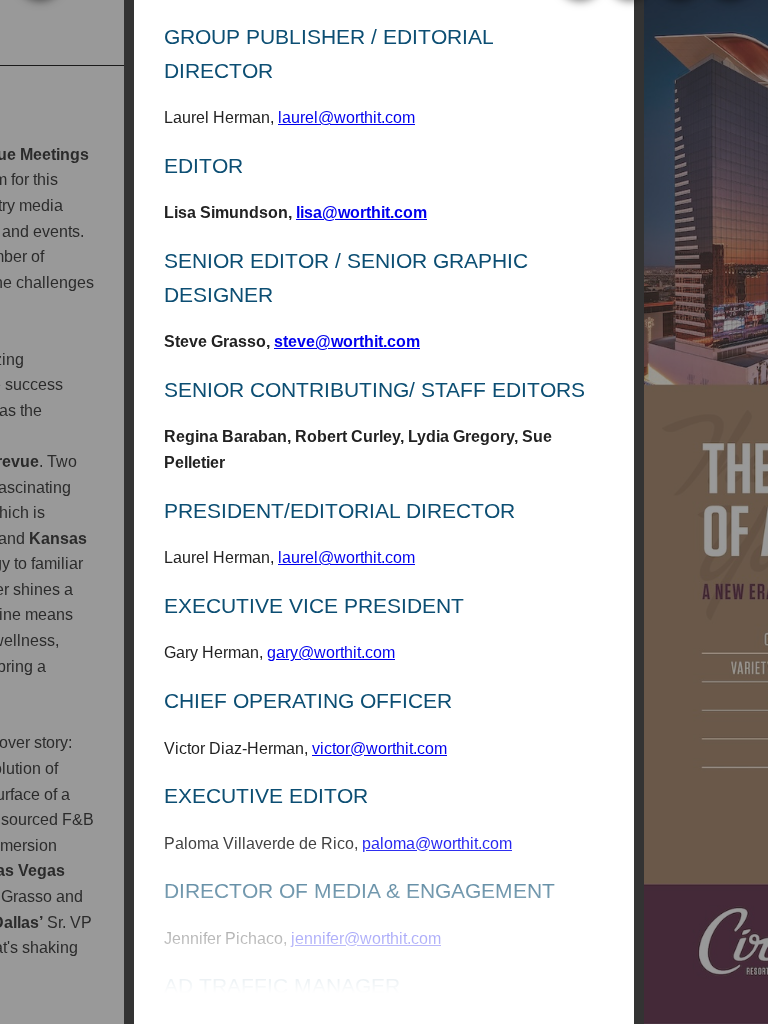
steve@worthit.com (347, 341)
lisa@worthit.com (361, 212)
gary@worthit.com (331, 652)
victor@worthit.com (379, 748)
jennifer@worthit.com (366, 938)
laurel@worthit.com (346, 117)
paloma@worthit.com (437, 843)
